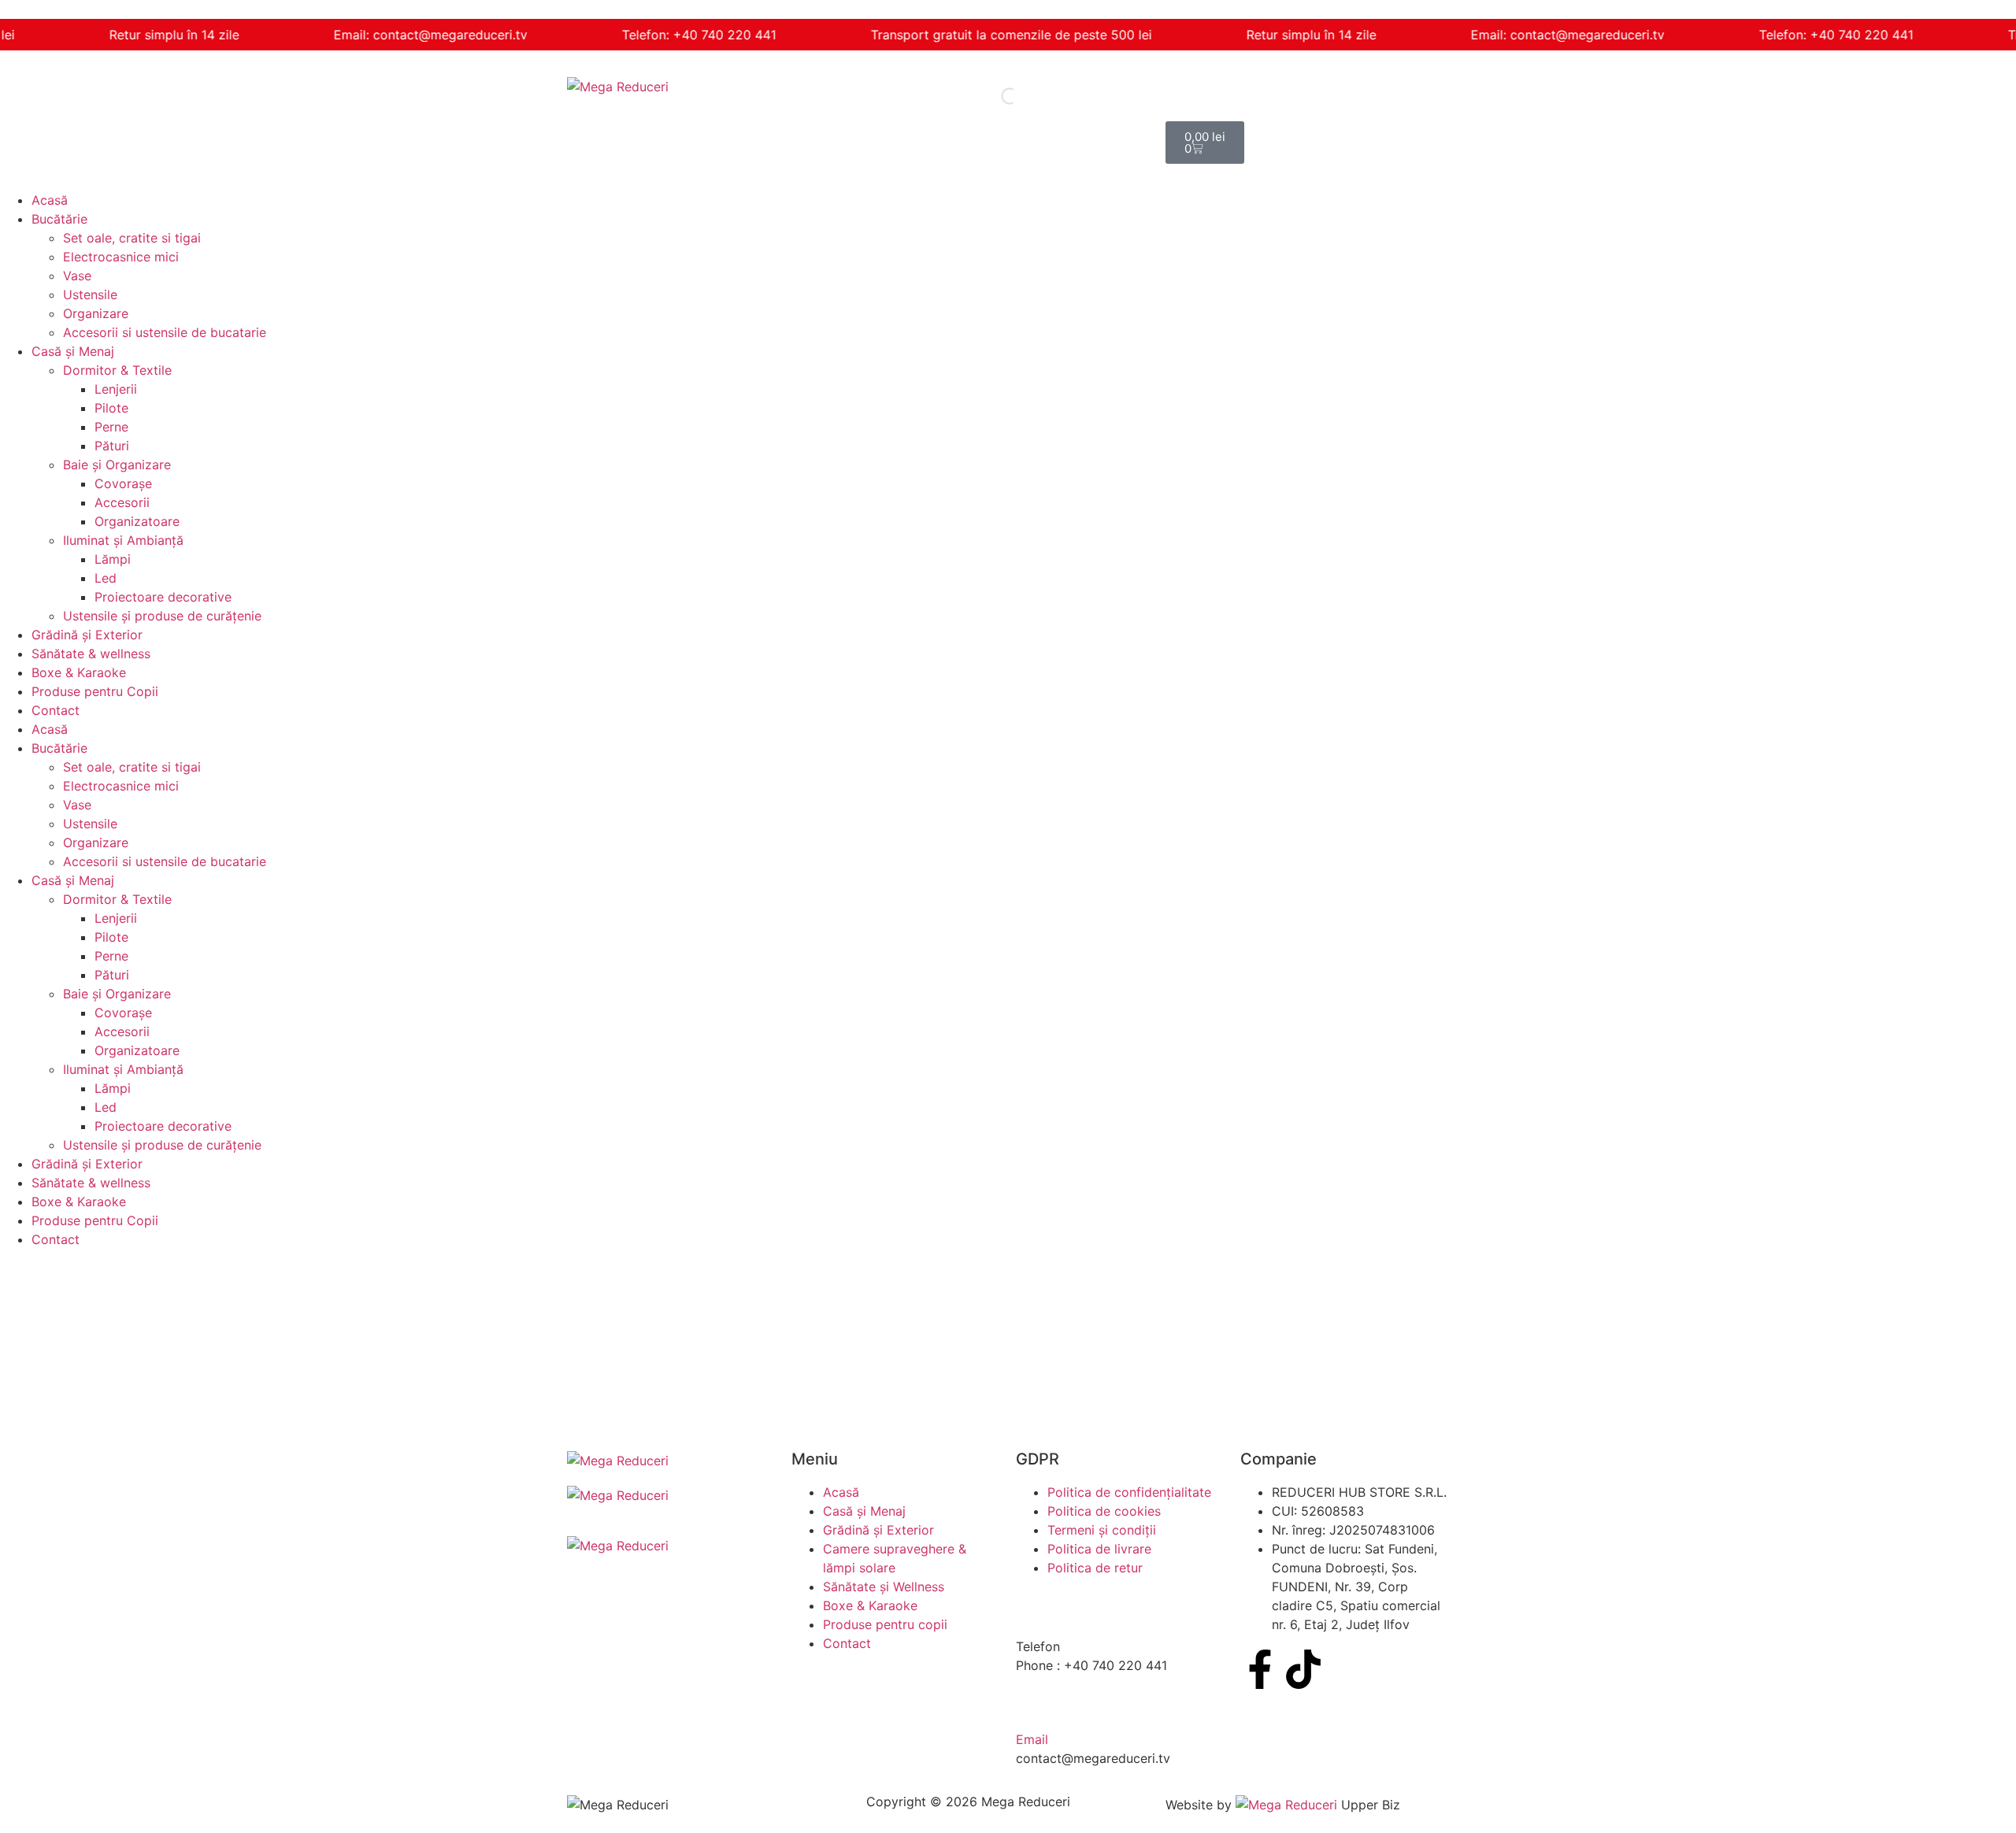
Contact (56, 710)
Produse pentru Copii (95, 691)
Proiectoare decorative (163, 597)
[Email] (1036, 1705)
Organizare (96, 313)
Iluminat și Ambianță (123, 540)
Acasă (50, 200)
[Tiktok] (1303, 1669)
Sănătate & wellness (91, 654)
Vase (77, 276)
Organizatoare (137, 521)
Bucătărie (59, 219)
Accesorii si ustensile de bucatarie (165, 332)
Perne (111, 427)
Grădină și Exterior (87, 635)
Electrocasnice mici (121, 257)
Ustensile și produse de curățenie (162, 616)
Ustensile (90, 294)
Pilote (111, 408)
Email (1032, 1739)
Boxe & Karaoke (79, 672)
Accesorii (122, 502)
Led (106, 578)
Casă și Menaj (73, 351)
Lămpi (113, 559)
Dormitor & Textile (117, 370)
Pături (112, 446)
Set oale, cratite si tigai (132, 238)
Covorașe (123, 483)
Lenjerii (116, 389)
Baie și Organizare (117, 465)
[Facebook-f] (1260, 1669)
